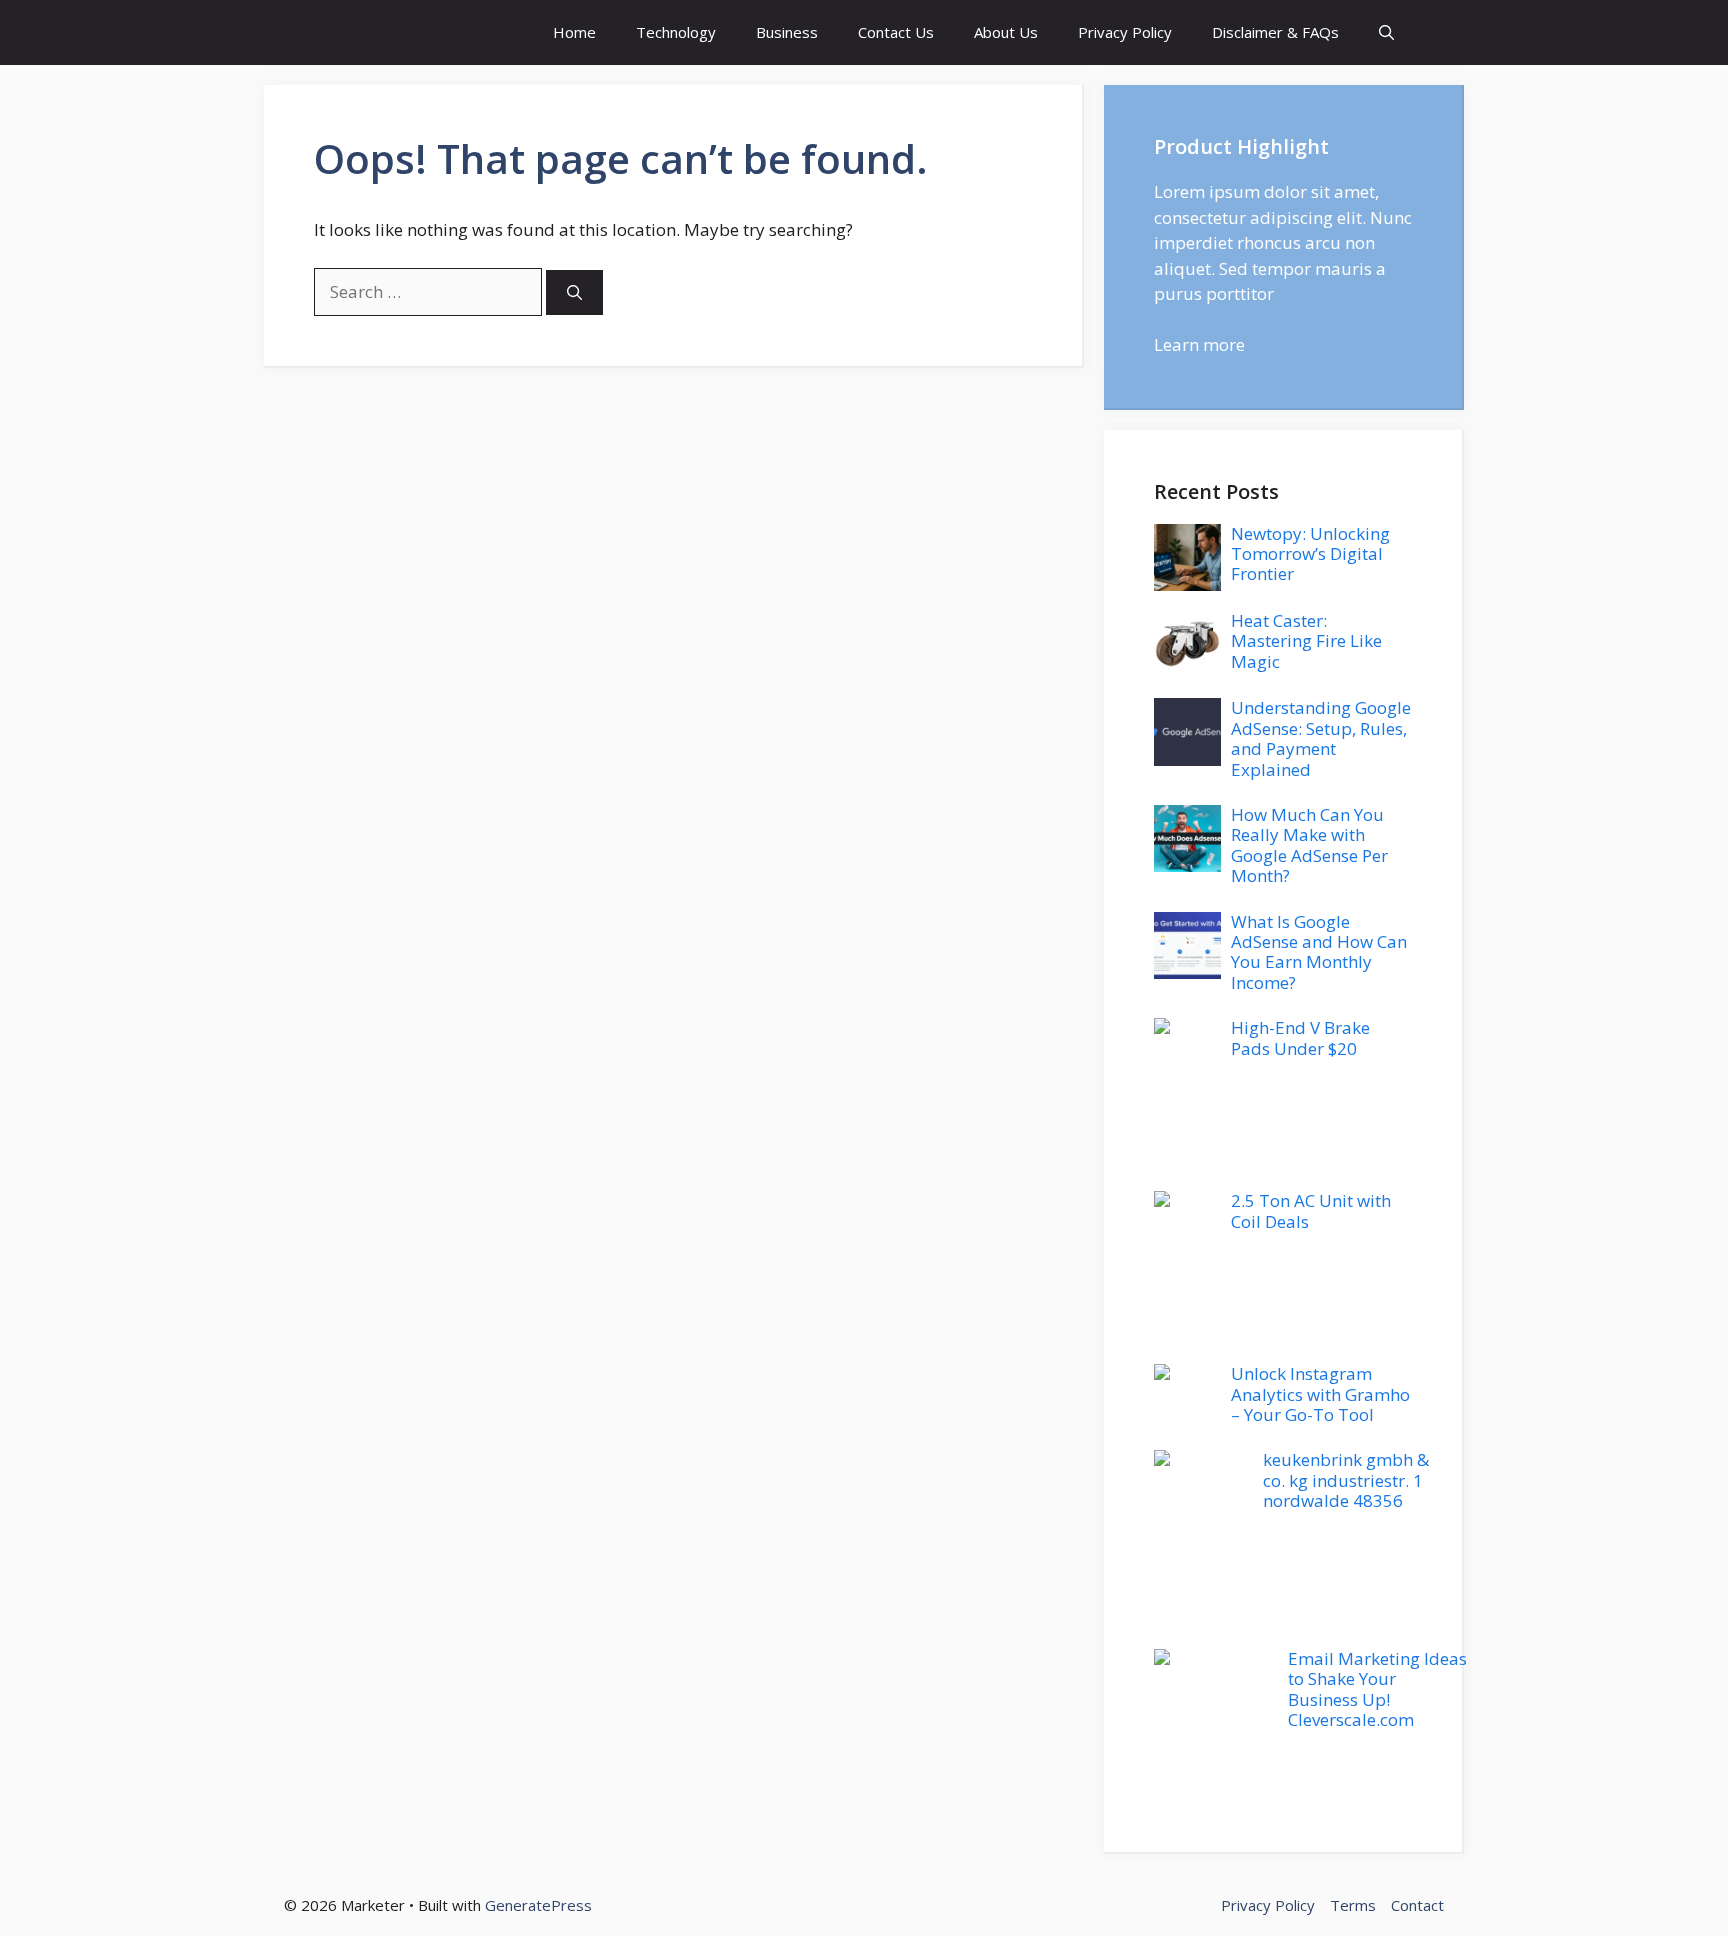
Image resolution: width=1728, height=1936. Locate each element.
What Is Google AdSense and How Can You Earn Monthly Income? (1319, 952)
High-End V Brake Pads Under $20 (1300, 1037)
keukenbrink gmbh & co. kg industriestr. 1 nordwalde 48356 (1346, 1480)
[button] (1386, 32)
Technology (676, 32)
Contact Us (896, 32)
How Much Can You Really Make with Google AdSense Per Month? (1309, 845)
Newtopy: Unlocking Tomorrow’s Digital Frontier (1310, 554)
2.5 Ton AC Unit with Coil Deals (1311, 1210)
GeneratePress (538, 1905)
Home (574, 32)
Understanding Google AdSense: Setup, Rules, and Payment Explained (1321, 738)
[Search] (574, 292)
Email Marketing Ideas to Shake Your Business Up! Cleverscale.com (1377, 1689)
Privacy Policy (1125, 32)
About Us (1006, 32)
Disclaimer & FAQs (1275, 32)
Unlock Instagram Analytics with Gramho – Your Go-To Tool (1320, 1394)
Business (787, 32)
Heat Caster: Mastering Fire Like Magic (1306, 641)
